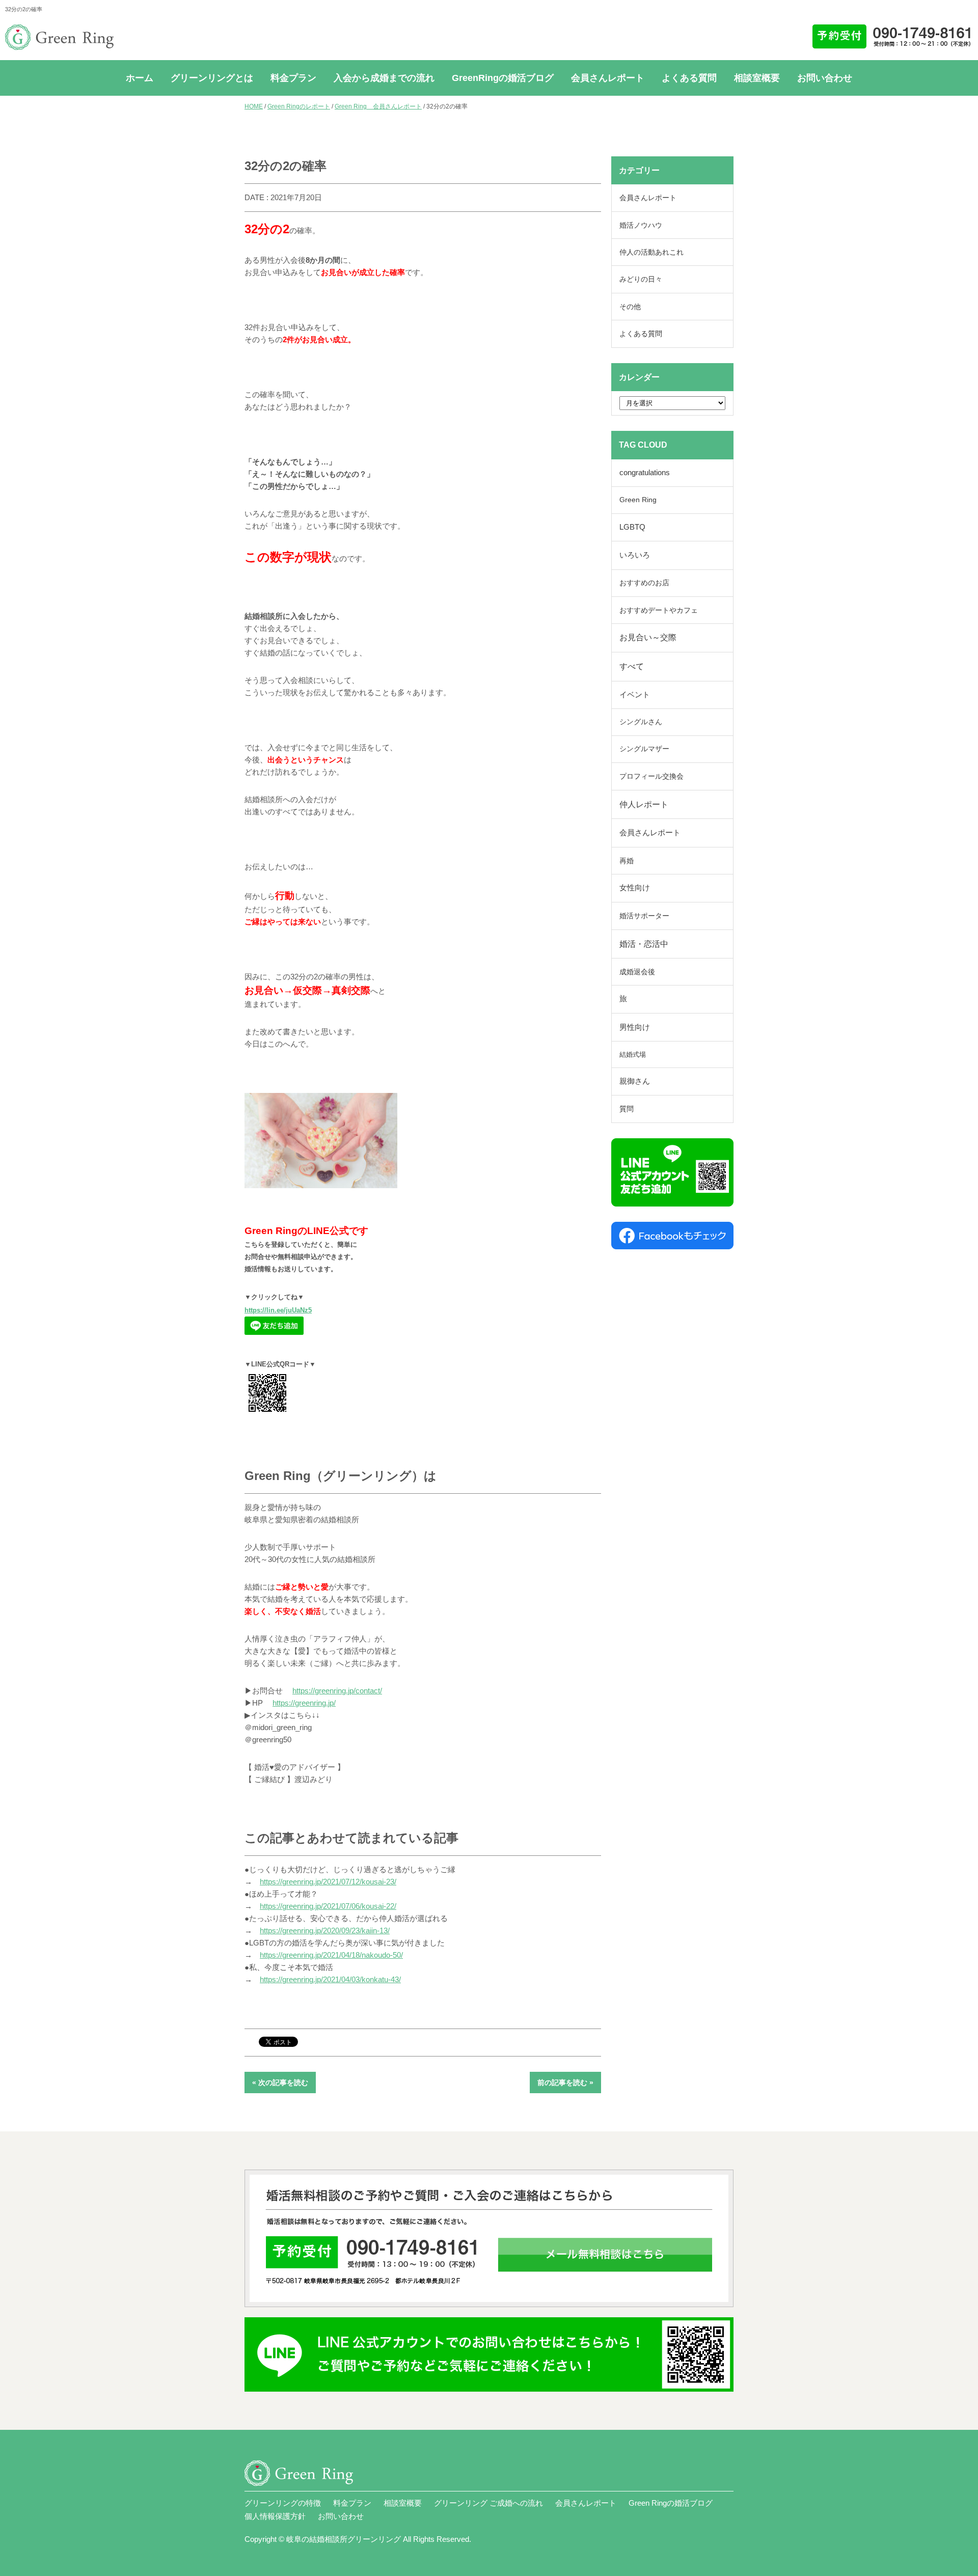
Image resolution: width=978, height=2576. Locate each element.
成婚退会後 (637, 972)
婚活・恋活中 (644, 944)
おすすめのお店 (644, 583)
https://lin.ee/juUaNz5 (278, 1310)
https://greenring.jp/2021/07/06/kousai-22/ (328, 1906)
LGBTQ (632, 527)
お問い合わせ (825, 78)
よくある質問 (689, 78)
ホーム (140, 78)
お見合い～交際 (648, 637)
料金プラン (293, 78)
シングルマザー (644, 749)
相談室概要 (757, 78)
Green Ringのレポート (299, 106)
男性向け (635, 1027)
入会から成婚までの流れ (384, 78)
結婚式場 (633, 1054)
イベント (635, 695)
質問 (627, 1109)
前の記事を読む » (565, 2082)
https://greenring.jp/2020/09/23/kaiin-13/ (325, 1930)
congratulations (645, 473)
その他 (630, 307)
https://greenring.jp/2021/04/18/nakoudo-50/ (331, 1955)
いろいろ (635, 555)
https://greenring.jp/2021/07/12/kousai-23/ (328, 1882)
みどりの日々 (641, 279)
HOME (254, 106)
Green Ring (638, 500)
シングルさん (641, 722)
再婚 (627, 861)
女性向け (635, 888)
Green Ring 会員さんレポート (378, 106)
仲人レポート (644, 804)
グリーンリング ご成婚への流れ (488, 2503)
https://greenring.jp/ (304, 1703)
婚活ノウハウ (641, 225)
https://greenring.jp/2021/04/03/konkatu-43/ (330, 1979)
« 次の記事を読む (280, 2082)
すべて (632, 666)
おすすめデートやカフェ (659, 610)
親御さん (635, 1081)
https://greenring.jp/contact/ (337, 1691)
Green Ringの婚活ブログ (671, 2503)
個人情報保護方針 (275, 2516)
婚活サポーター (644, 916)
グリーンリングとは (212, 78)
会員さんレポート (608, 78)
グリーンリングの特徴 (283, 2503)
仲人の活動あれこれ (651, 252)
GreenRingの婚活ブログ (503, 78)
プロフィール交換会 (651, 776)
